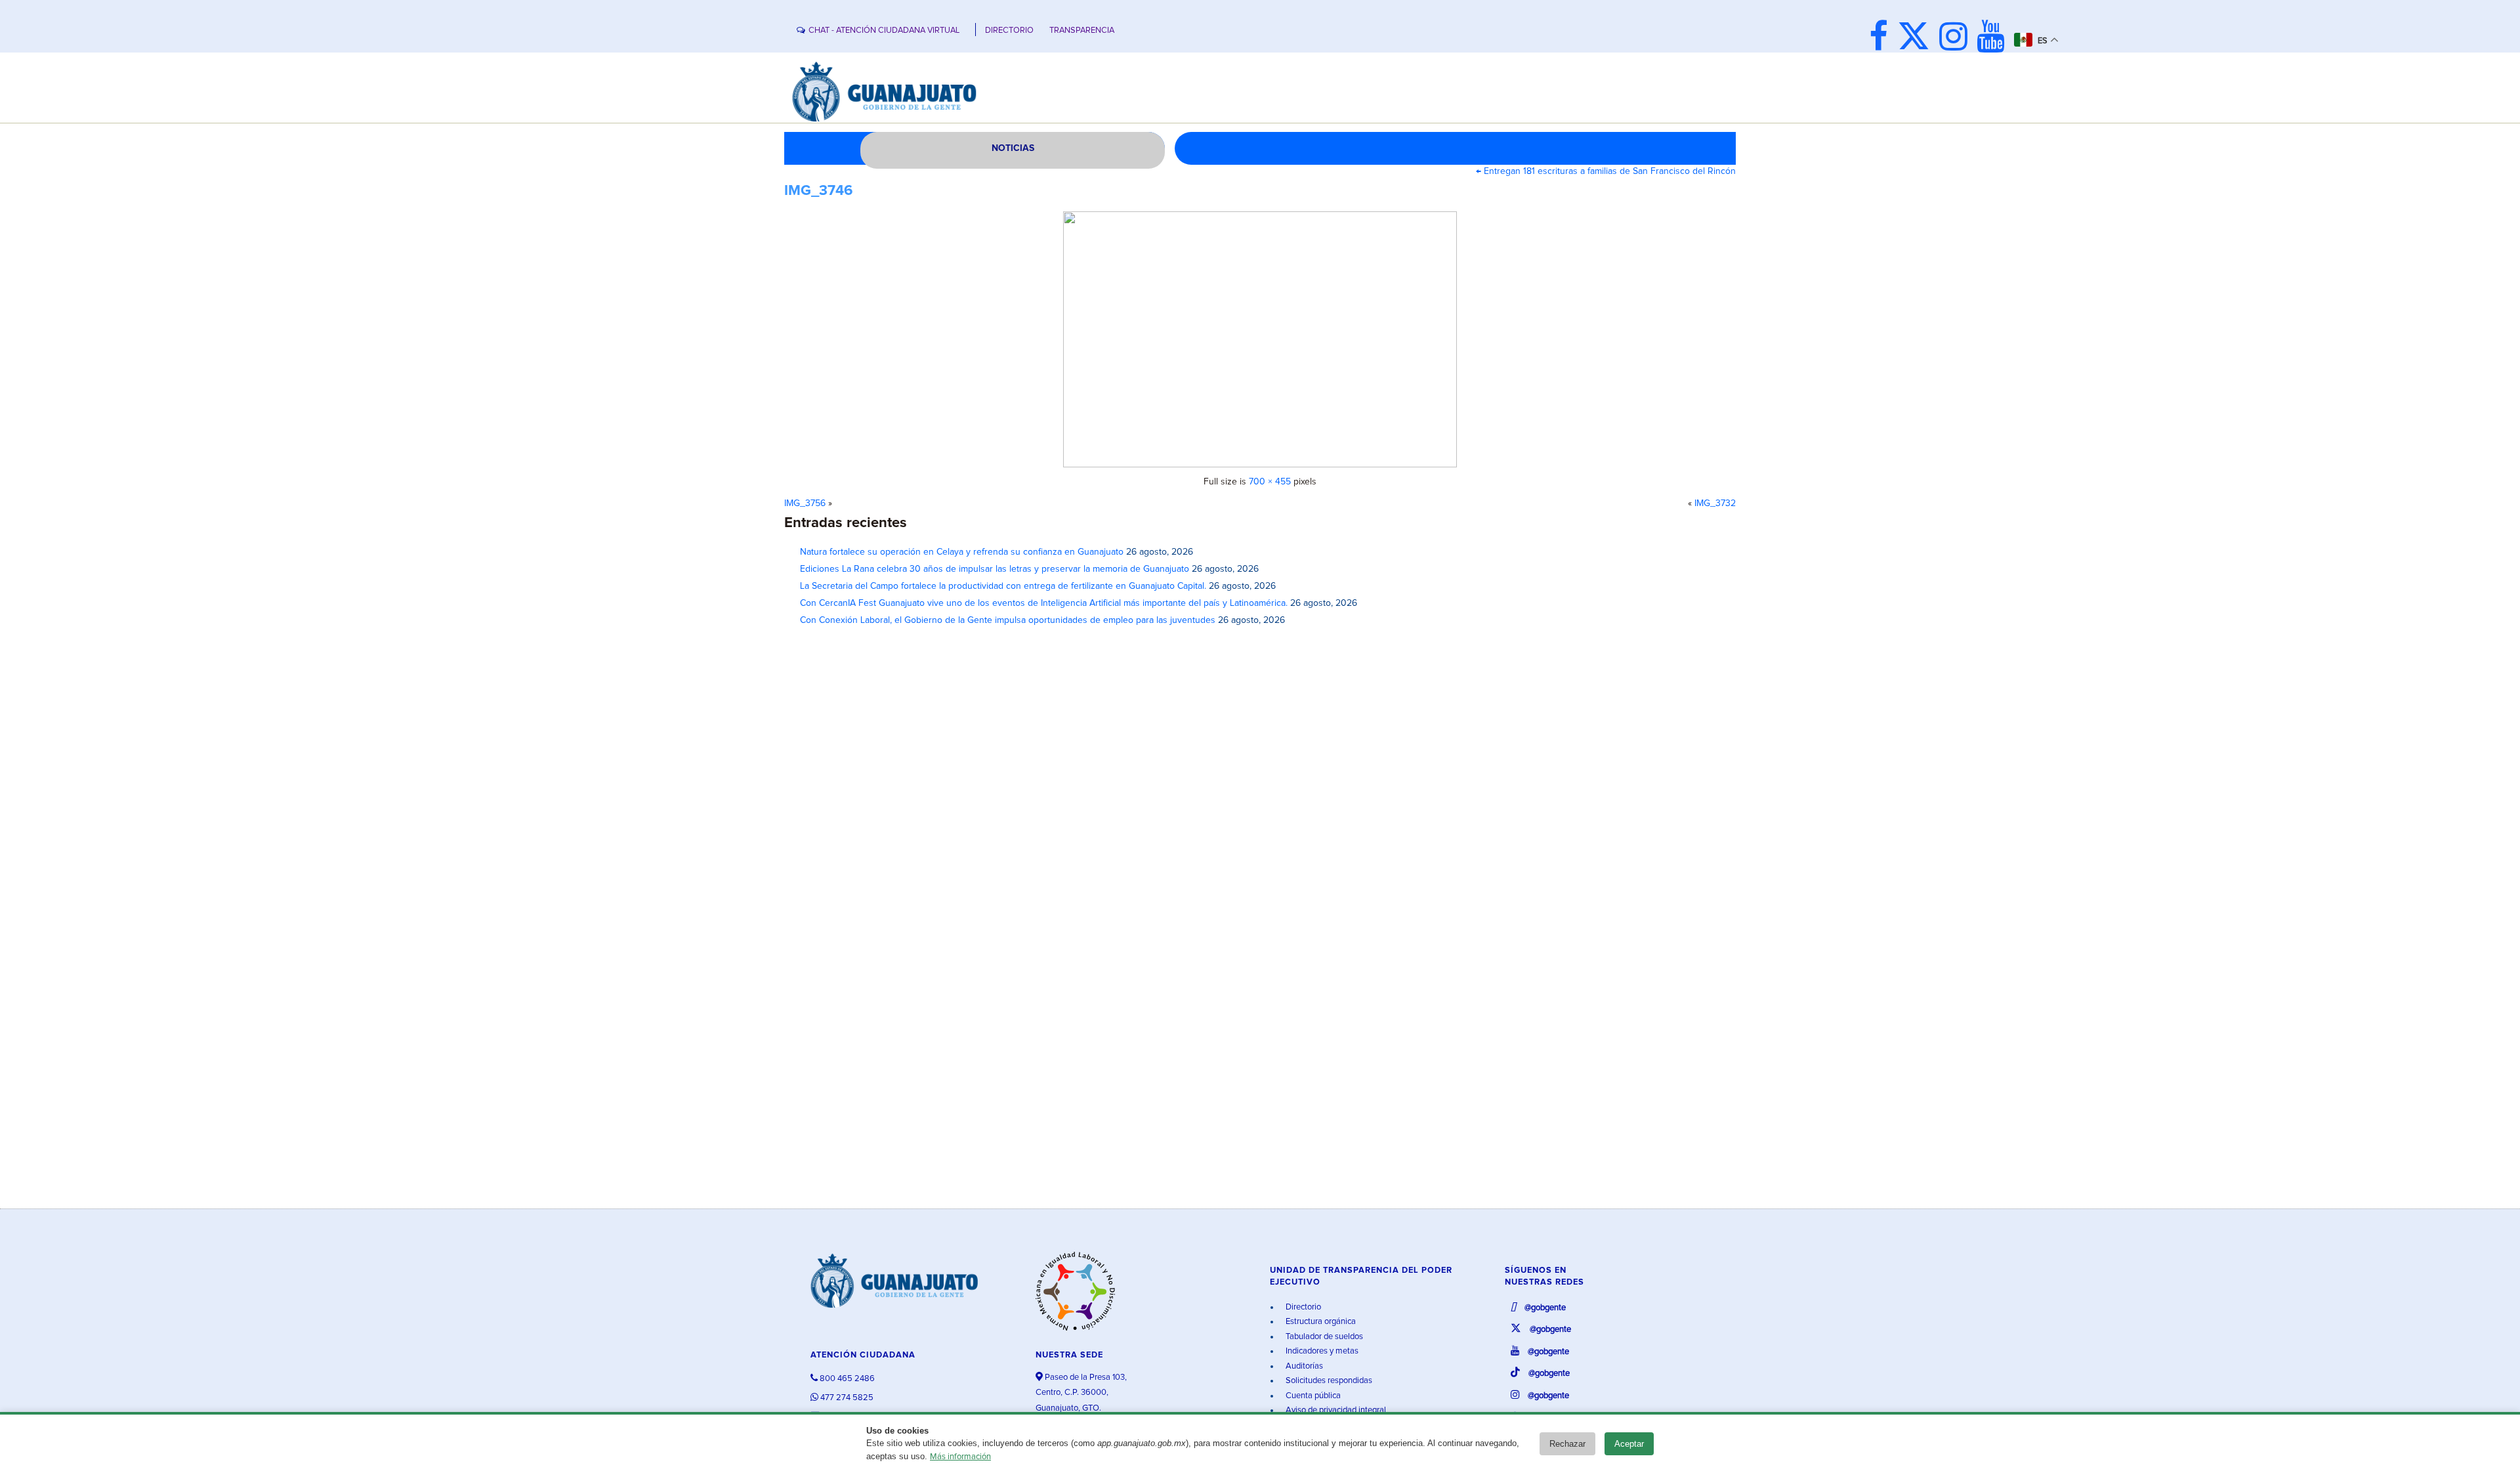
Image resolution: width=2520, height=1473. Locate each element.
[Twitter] (1917, 38)
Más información (960, 1457)
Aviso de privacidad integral (1335, 1410)
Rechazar (1567, 1444)
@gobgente (1544, 1308)
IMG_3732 (1715, 503)
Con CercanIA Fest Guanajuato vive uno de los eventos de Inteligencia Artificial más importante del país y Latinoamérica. (1044, 603)
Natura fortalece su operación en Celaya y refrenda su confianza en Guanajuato (962, 552)
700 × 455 (1270, 482)
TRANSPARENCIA (1082, 31)
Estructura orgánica (1320, 1322)
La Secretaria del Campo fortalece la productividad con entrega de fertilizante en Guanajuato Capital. (1003, 586)
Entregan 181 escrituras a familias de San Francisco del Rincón (1606, 171)
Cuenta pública (1312, 1396)
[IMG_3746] (1260, 339)
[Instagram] (1957, 38)
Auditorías (1303, 1366)
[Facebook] (1882, 38)
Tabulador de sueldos (1323, 1337)
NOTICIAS (1013, 148)
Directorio (1302, 1307)
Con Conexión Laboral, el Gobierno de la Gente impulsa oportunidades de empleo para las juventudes (1008, 620)
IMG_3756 (805, 503)
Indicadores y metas (1321, 1351)
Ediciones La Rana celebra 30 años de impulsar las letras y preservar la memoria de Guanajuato (995, 569)
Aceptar (1629, 1444)
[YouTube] (1994, 38)
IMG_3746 (818, 191)
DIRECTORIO (1009, 31)
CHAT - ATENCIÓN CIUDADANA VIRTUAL (884, 31)
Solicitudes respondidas (1328, 1381)
